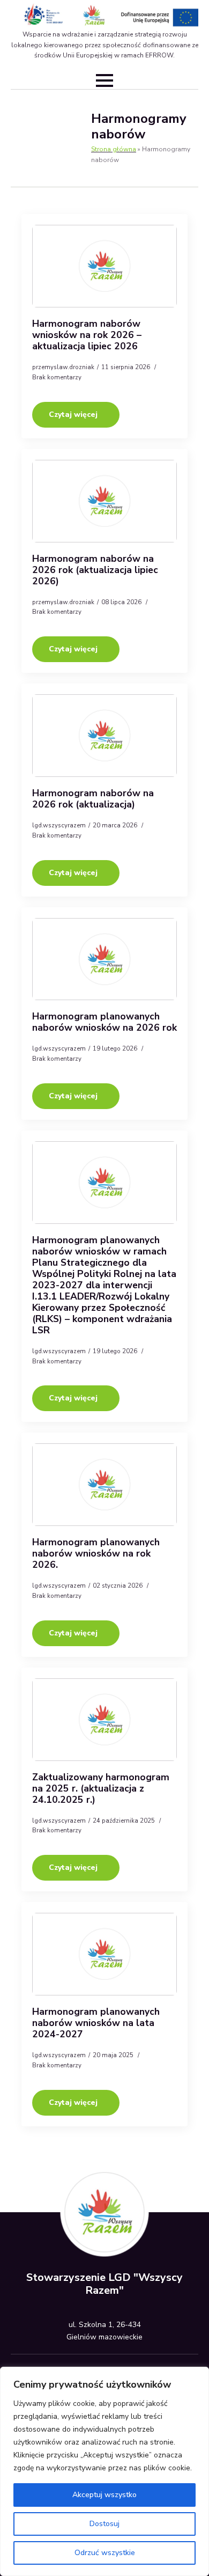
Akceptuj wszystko (104, 2495)
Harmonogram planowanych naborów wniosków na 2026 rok (104, 1022)
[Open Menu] (104, 80)
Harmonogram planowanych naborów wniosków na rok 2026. (96, 1554)
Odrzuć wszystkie (105, 2553)
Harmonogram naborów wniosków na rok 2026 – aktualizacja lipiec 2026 (87, 335)
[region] (104, 2471)
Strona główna (114, 149)
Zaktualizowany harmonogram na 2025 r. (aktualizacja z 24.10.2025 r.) (101, 1789)
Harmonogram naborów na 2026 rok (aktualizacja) (93, 799)
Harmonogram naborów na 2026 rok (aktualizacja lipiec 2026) (95, 570)
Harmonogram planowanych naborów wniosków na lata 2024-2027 (96, 2023)
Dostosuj (104, 2524)
